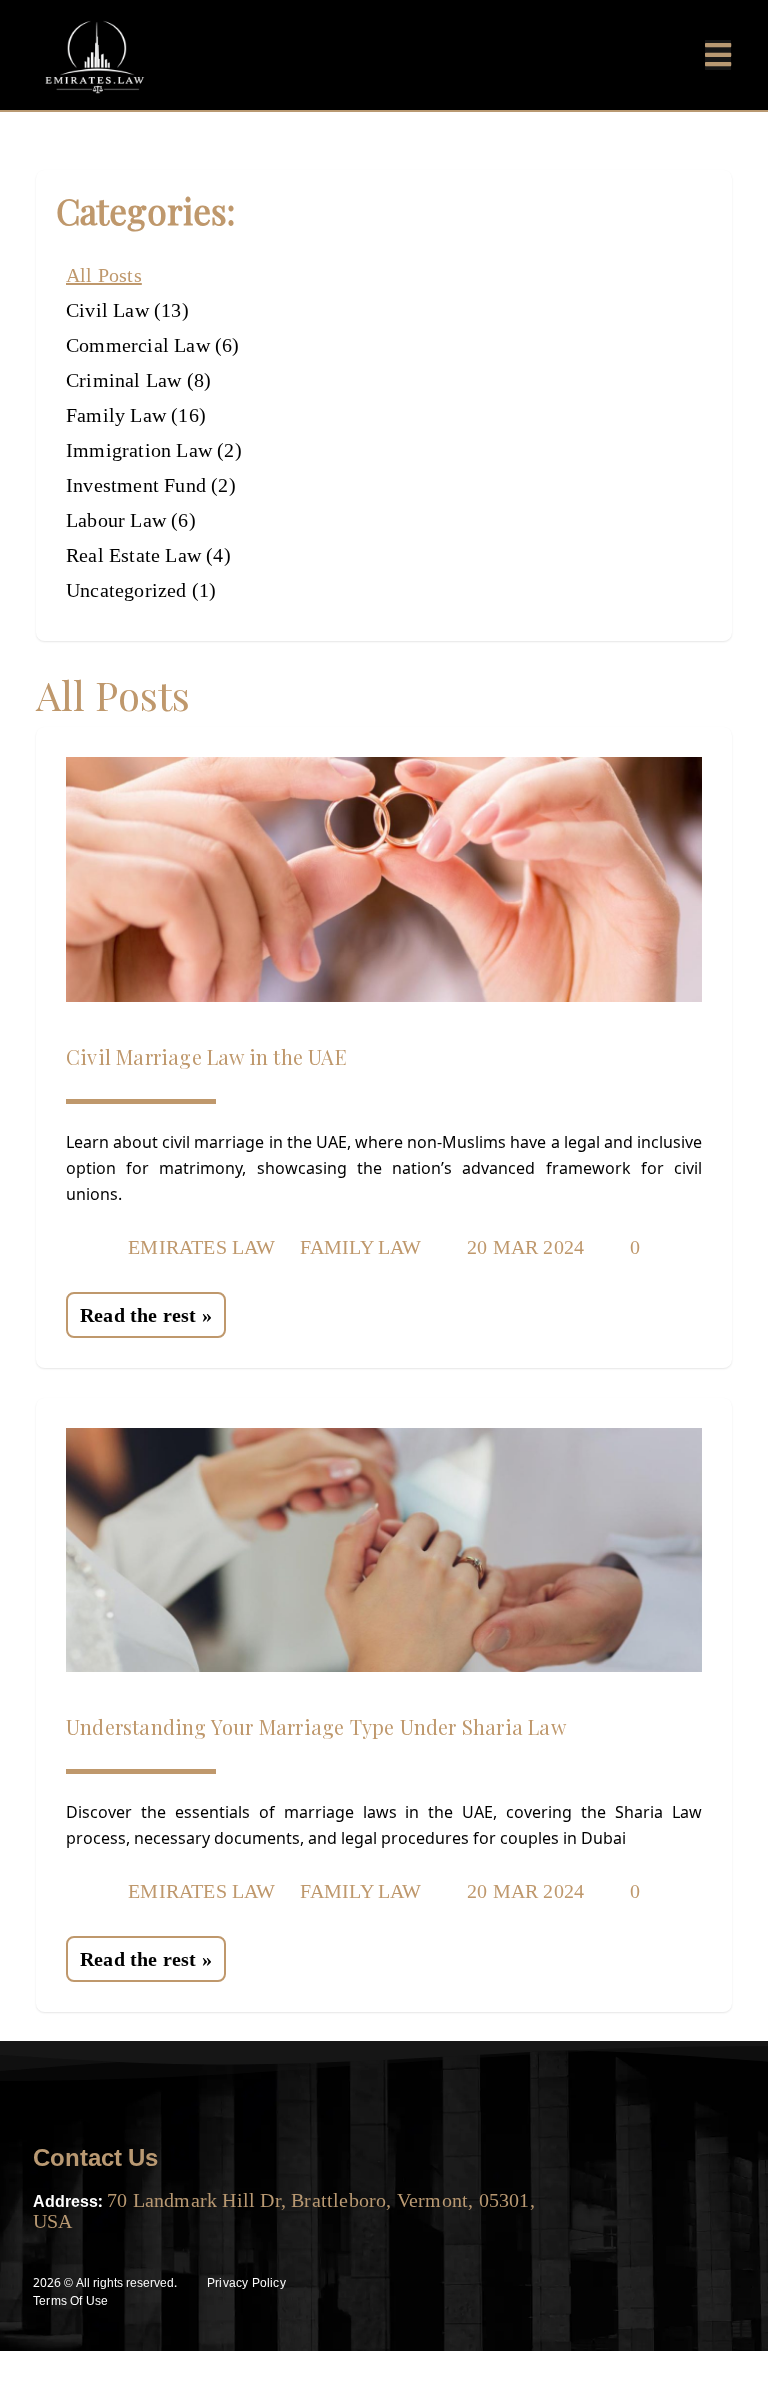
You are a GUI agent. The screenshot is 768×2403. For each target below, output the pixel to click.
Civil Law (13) (127, 310)
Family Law (361, 1247)
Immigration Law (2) (154, 450)
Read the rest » (146, 1315)
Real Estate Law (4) (148, 555)
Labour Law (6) (131, 520)
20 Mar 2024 (523, 1247)
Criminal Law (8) (138, 380)
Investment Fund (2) (151, 485)
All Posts (104, 275)
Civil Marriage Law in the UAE (206, 1056)
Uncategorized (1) (141, 590)
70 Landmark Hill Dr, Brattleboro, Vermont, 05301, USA (284, 2210)
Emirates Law (201, 1247)
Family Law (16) (136, 415)
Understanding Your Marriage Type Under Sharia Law (316, 1726)
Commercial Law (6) (153, 345)
